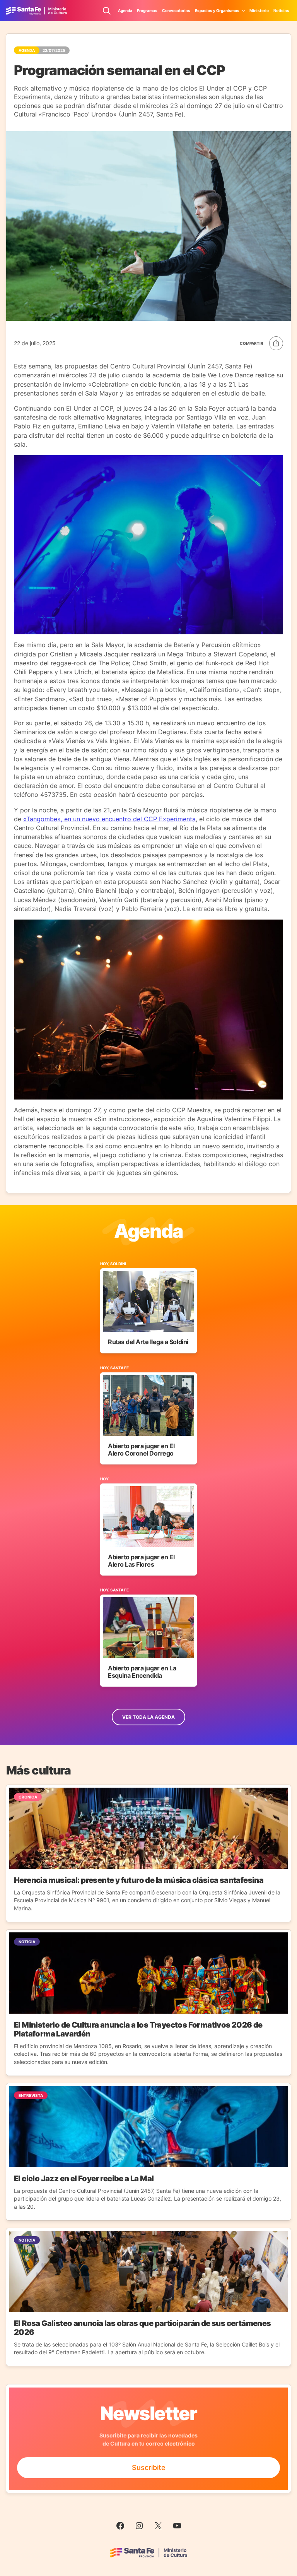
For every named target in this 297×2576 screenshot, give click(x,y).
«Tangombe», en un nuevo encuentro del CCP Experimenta (109, 819)
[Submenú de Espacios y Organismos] (244, 10)
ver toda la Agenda (148, 1717)
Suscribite (149, 2467)
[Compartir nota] (261, 343)
